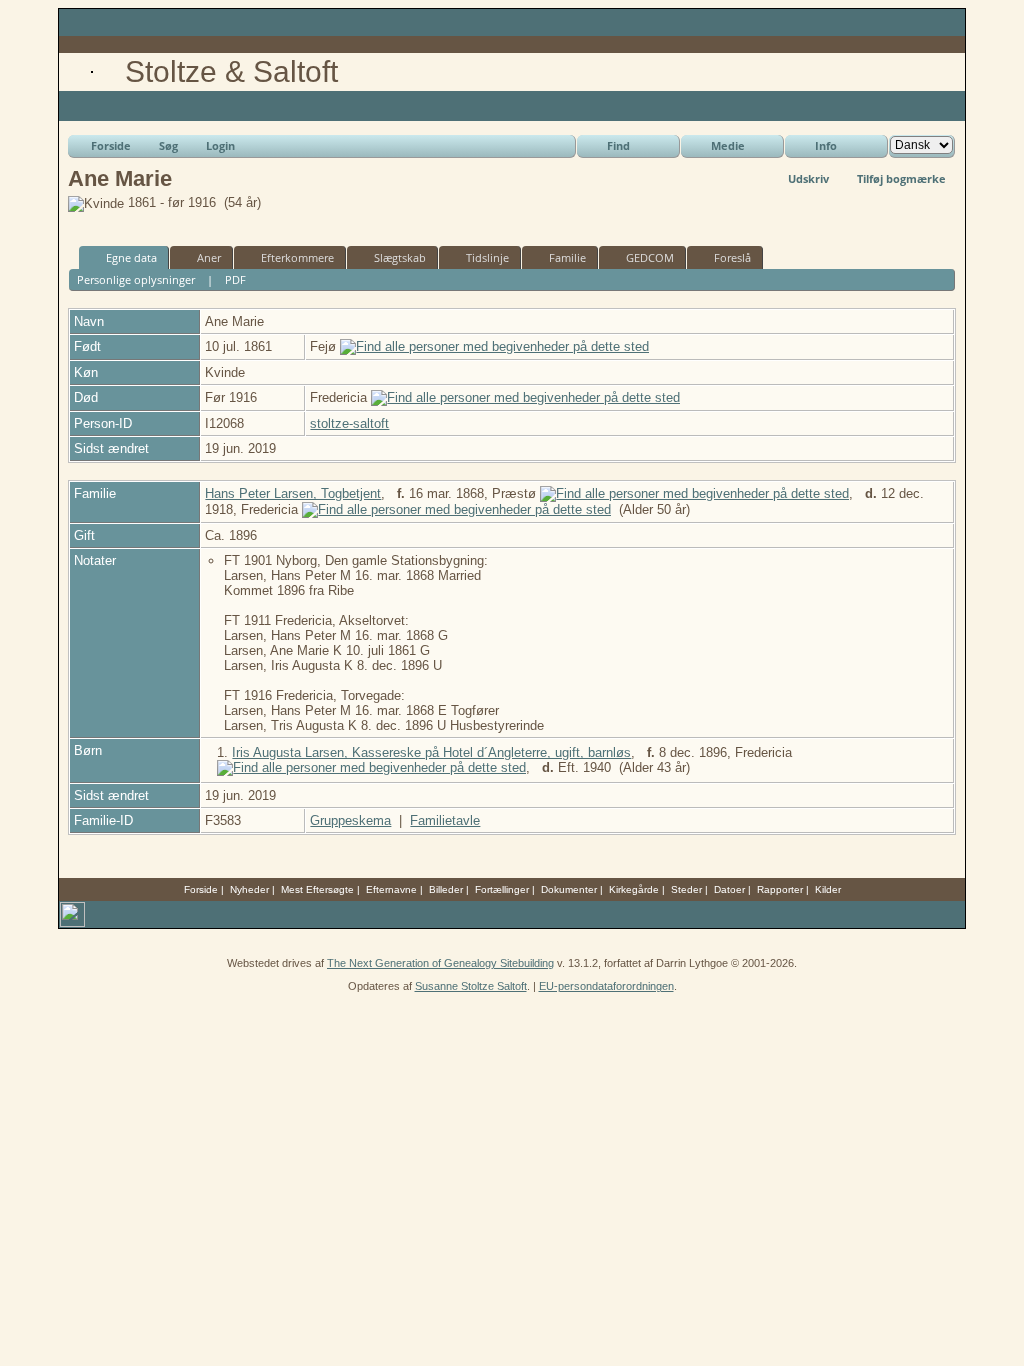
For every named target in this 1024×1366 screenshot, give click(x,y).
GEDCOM (650, 257)
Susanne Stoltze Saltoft (471, 986)
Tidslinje (487, 257)
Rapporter (780, 889)
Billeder (446, 889)
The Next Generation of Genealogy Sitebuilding (440, 963)
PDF (235, 279)
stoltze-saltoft (349, 423)
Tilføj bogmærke (901, 178)
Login (220, 145)
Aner (209, 257)
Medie (728, 145)
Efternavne (391, 889)
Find (618, 145)
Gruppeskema (350, 820)
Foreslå (732, 257)
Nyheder (249, 889)
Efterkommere (297, 257)
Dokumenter (569, 889)
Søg (168, 145)
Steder (686, 889)
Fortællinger (502, 889)
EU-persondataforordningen (606, 986)
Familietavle (445, 820)
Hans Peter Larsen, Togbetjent (293, 493)
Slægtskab (400, 257)
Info (826, 145)
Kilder (828, 889)
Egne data (131, 257)
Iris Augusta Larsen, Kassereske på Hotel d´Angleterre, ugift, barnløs (431, 752)
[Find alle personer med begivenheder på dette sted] (494, 346)
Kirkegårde (634, 889)
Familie (567, 257)
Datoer (729, 889)
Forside (111, 145)
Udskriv (808, 178)
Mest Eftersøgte (317, 889)
